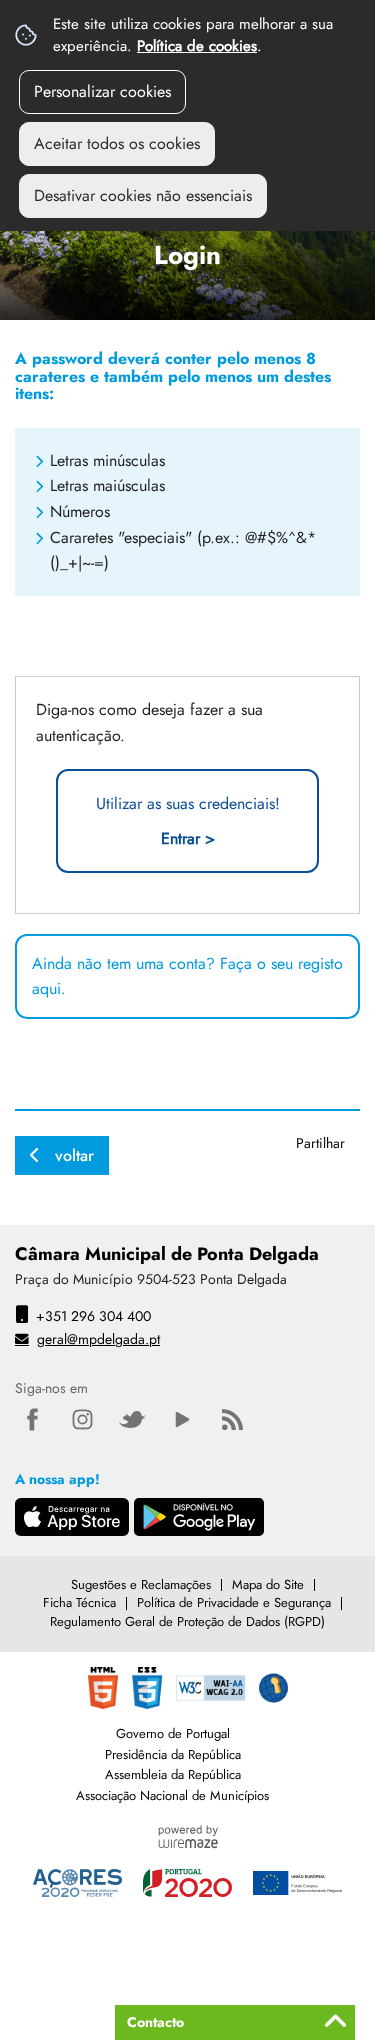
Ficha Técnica (79, 1602)
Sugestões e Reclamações (141, 1584)
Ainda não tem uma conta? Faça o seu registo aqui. (187, 976)
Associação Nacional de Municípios (172, 1795)
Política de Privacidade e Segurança (234, 1602)
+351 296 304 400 (93, 1316)
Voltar (74, 1155)
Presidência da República (173, 1754)
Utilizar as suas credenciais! (188, 821)
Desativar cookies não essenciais (143, 195)
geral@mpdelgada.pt (98, 1339)
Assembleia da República (173, 1774)
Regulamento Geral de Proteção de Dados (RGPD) (187, 1621)
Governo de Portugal (173, 1733)
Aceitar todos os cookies (117, 143)
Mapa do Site (268, 1584)
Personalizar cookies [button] (102, 91)
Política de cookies (197, 46)
